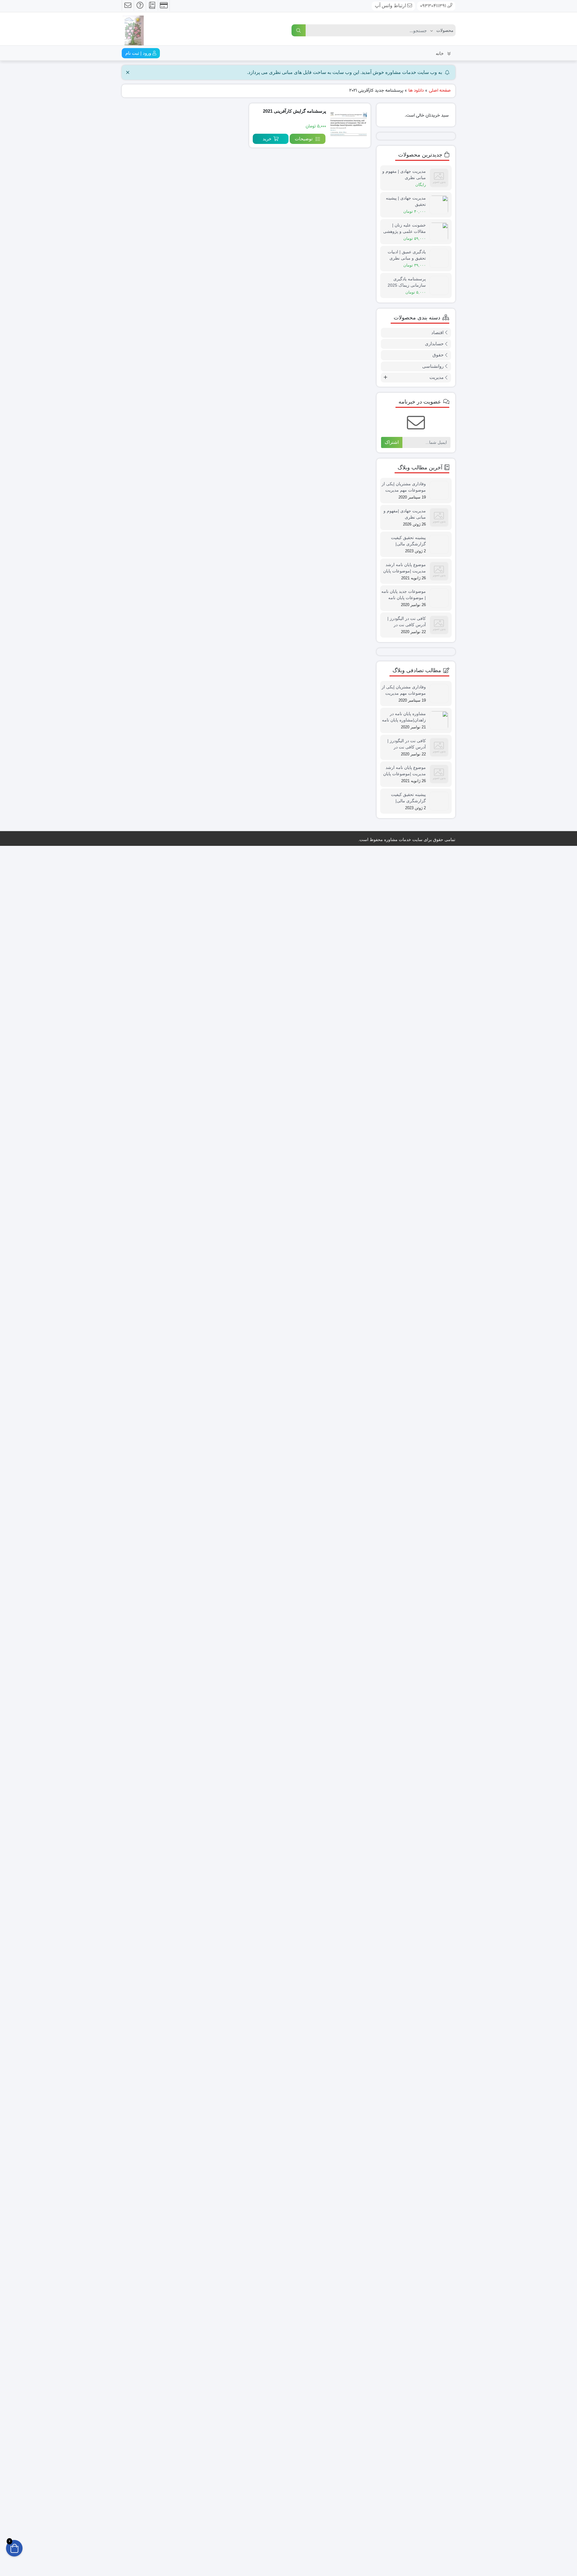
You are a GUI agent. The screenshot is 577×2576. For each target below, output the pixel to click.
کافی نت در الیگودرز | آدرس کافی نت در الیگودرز (407, 2352)
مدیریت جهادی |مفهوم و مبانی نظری (405, 1379)
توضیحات (304, 139)
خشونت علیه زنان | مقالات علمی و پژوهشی (405, 228)
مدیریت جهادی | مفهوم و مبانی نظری (404, 174)
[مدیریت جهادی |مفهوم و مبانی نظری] (441, 1382)
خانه (440, 53)
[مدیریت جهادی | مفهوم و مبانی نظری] (441, 177)
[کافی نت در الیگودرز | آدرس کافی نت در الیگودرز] (441, 2355)
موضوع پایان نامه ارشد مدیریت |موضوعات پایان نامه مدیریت (405, 1865)
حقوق (438, 787)
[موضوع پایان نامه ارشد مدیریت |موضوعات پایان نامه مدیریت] (441, 1868)
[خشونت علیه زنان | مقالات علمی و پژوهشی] (441, 231)
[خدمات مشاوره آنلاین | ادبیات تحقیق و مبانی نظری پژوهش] (133, 28)
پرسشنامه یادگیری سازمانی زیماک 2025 (407, 714)
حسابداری (434, 776)
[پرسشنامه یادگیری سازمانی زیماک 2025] (441, 717)
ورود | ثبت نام (139, 53)
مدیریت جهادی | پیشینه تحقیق (406, 201)
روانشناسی (433, 799)
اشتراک (392, 875)
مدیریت (437, 810)
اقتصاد (437, 765)
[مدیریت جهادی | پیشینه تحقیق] (441, 204)
